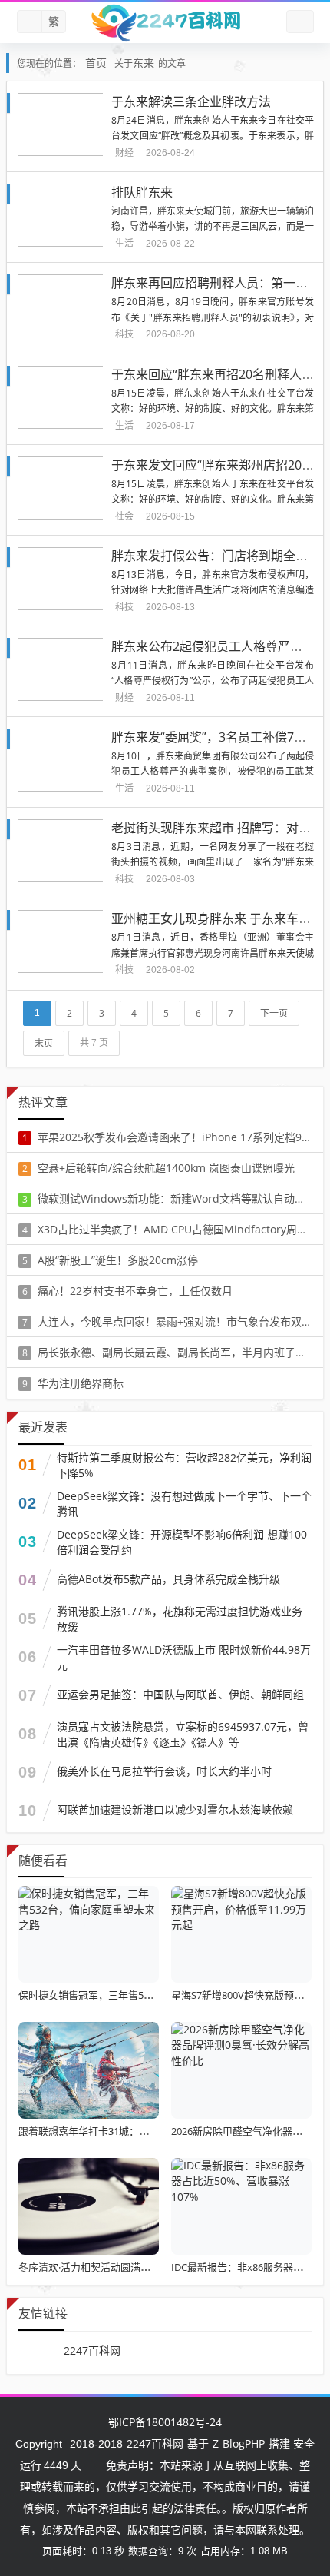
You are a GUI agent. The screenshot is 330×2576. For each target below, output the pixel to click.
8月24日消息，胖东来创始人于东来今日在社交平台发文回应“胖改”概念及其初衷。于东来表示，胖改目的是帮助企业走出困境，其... (213, 136)
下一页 (274, 1013)
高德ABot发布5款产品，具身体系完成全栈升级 (168, 1579)
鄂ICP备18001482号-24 (165, 2422)
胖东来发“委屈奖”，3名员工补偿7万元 (215, 737)
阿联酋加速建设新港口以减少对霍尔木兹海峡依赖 (175, 1809)
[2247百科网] (165, 22)
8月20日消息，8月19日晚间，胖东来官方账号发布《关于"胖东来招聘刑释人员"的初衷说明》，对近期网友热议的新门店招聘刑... (213, 317)
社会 (124, 516)
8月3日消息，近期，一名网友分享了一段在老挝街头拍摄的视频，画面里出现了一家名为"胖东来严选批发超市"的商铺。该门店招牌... (213, 862)
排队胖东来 (142, 192)
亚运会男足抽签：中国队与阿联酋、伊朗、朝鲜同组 (180, 1694)
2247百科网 (92, 2350)
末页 (44, 1043)
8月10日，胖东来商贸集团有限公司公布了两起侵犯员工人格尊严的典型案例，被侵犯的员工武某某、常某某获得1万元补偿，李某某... (213, 771)
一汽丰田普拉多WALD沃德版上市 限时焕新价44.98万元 (184, 1657)
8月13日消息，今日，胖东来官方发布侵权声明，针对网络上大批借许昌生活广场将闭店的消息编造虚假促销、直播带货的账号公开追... (213, 590)
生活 (124, 243)
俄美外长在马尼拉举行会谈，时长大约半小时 (164, 1771)
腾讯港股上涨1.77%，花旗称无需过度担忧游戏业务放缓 (180, 1619)
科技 (124, 334)
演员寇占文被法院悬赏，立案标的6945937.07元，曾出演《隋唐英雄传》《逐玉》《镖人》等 (183, 1734)
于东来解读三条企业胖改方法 (191, 101)
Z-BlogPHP (239, 2443)
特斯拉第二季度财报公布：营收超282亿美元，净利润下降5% (184, 1465)
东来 (144, 63)
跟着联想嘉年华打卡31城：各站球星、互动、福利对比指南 (148, 2131)
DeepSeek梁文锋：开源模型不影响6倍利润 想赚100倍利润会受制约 (182, 1542)
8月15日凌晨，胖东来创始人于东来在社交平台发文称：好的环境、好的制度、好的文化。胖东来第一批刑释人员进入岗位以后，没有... (213, 408)
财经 (124, 153)
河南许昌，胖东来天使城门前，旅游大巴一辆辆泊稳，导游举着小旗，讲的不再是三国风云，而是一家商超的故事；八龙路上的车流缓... (213, 226)
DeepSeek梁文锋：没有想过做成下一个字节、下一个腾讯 (184, 1504)
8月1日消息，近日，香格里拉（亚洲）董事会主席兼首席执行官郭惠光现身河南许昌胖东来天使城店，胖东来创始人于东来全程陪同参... (213, 953)
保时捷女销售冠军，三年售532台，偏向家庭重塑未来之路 (146, 1995)
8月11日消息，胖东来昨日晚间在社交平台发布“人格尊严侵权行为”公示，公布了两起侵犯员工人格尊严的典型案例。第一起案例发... (213, 681)
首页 (96, 63)
